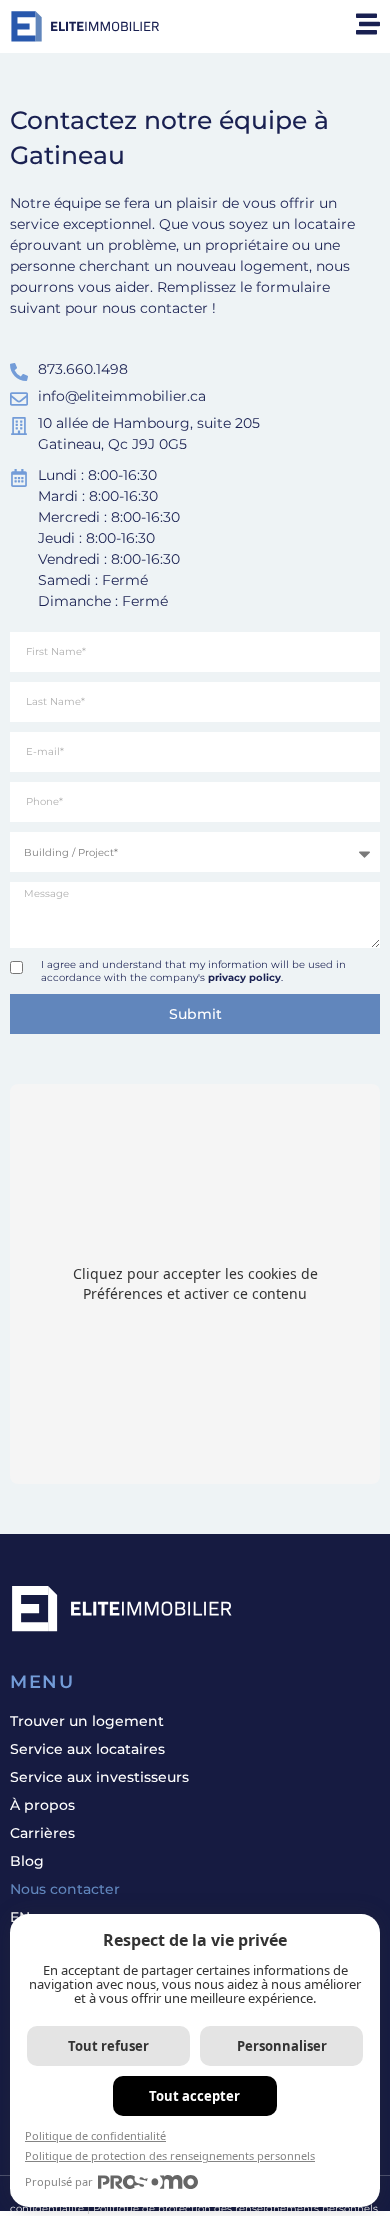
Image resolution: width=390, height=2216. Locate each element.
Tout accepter (194, 2096)
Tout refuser (108, 2046)
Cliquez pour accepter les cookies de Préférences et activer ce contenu (195, 1283)
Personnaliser (282, 2046)
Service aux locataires (87, 1749)
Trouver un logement (87, 1721)
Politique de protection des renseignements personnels (170, 2155)
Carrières (42, 1833)
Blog (27, 1861)
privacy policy (244, 977)
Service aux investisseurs (99, 1777)
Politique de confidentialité (95, 2135)
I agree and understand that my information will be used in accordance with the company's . (193, 971)
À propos (42, 1805)
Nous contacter (65, 1889)
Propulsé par (59, 2181)
